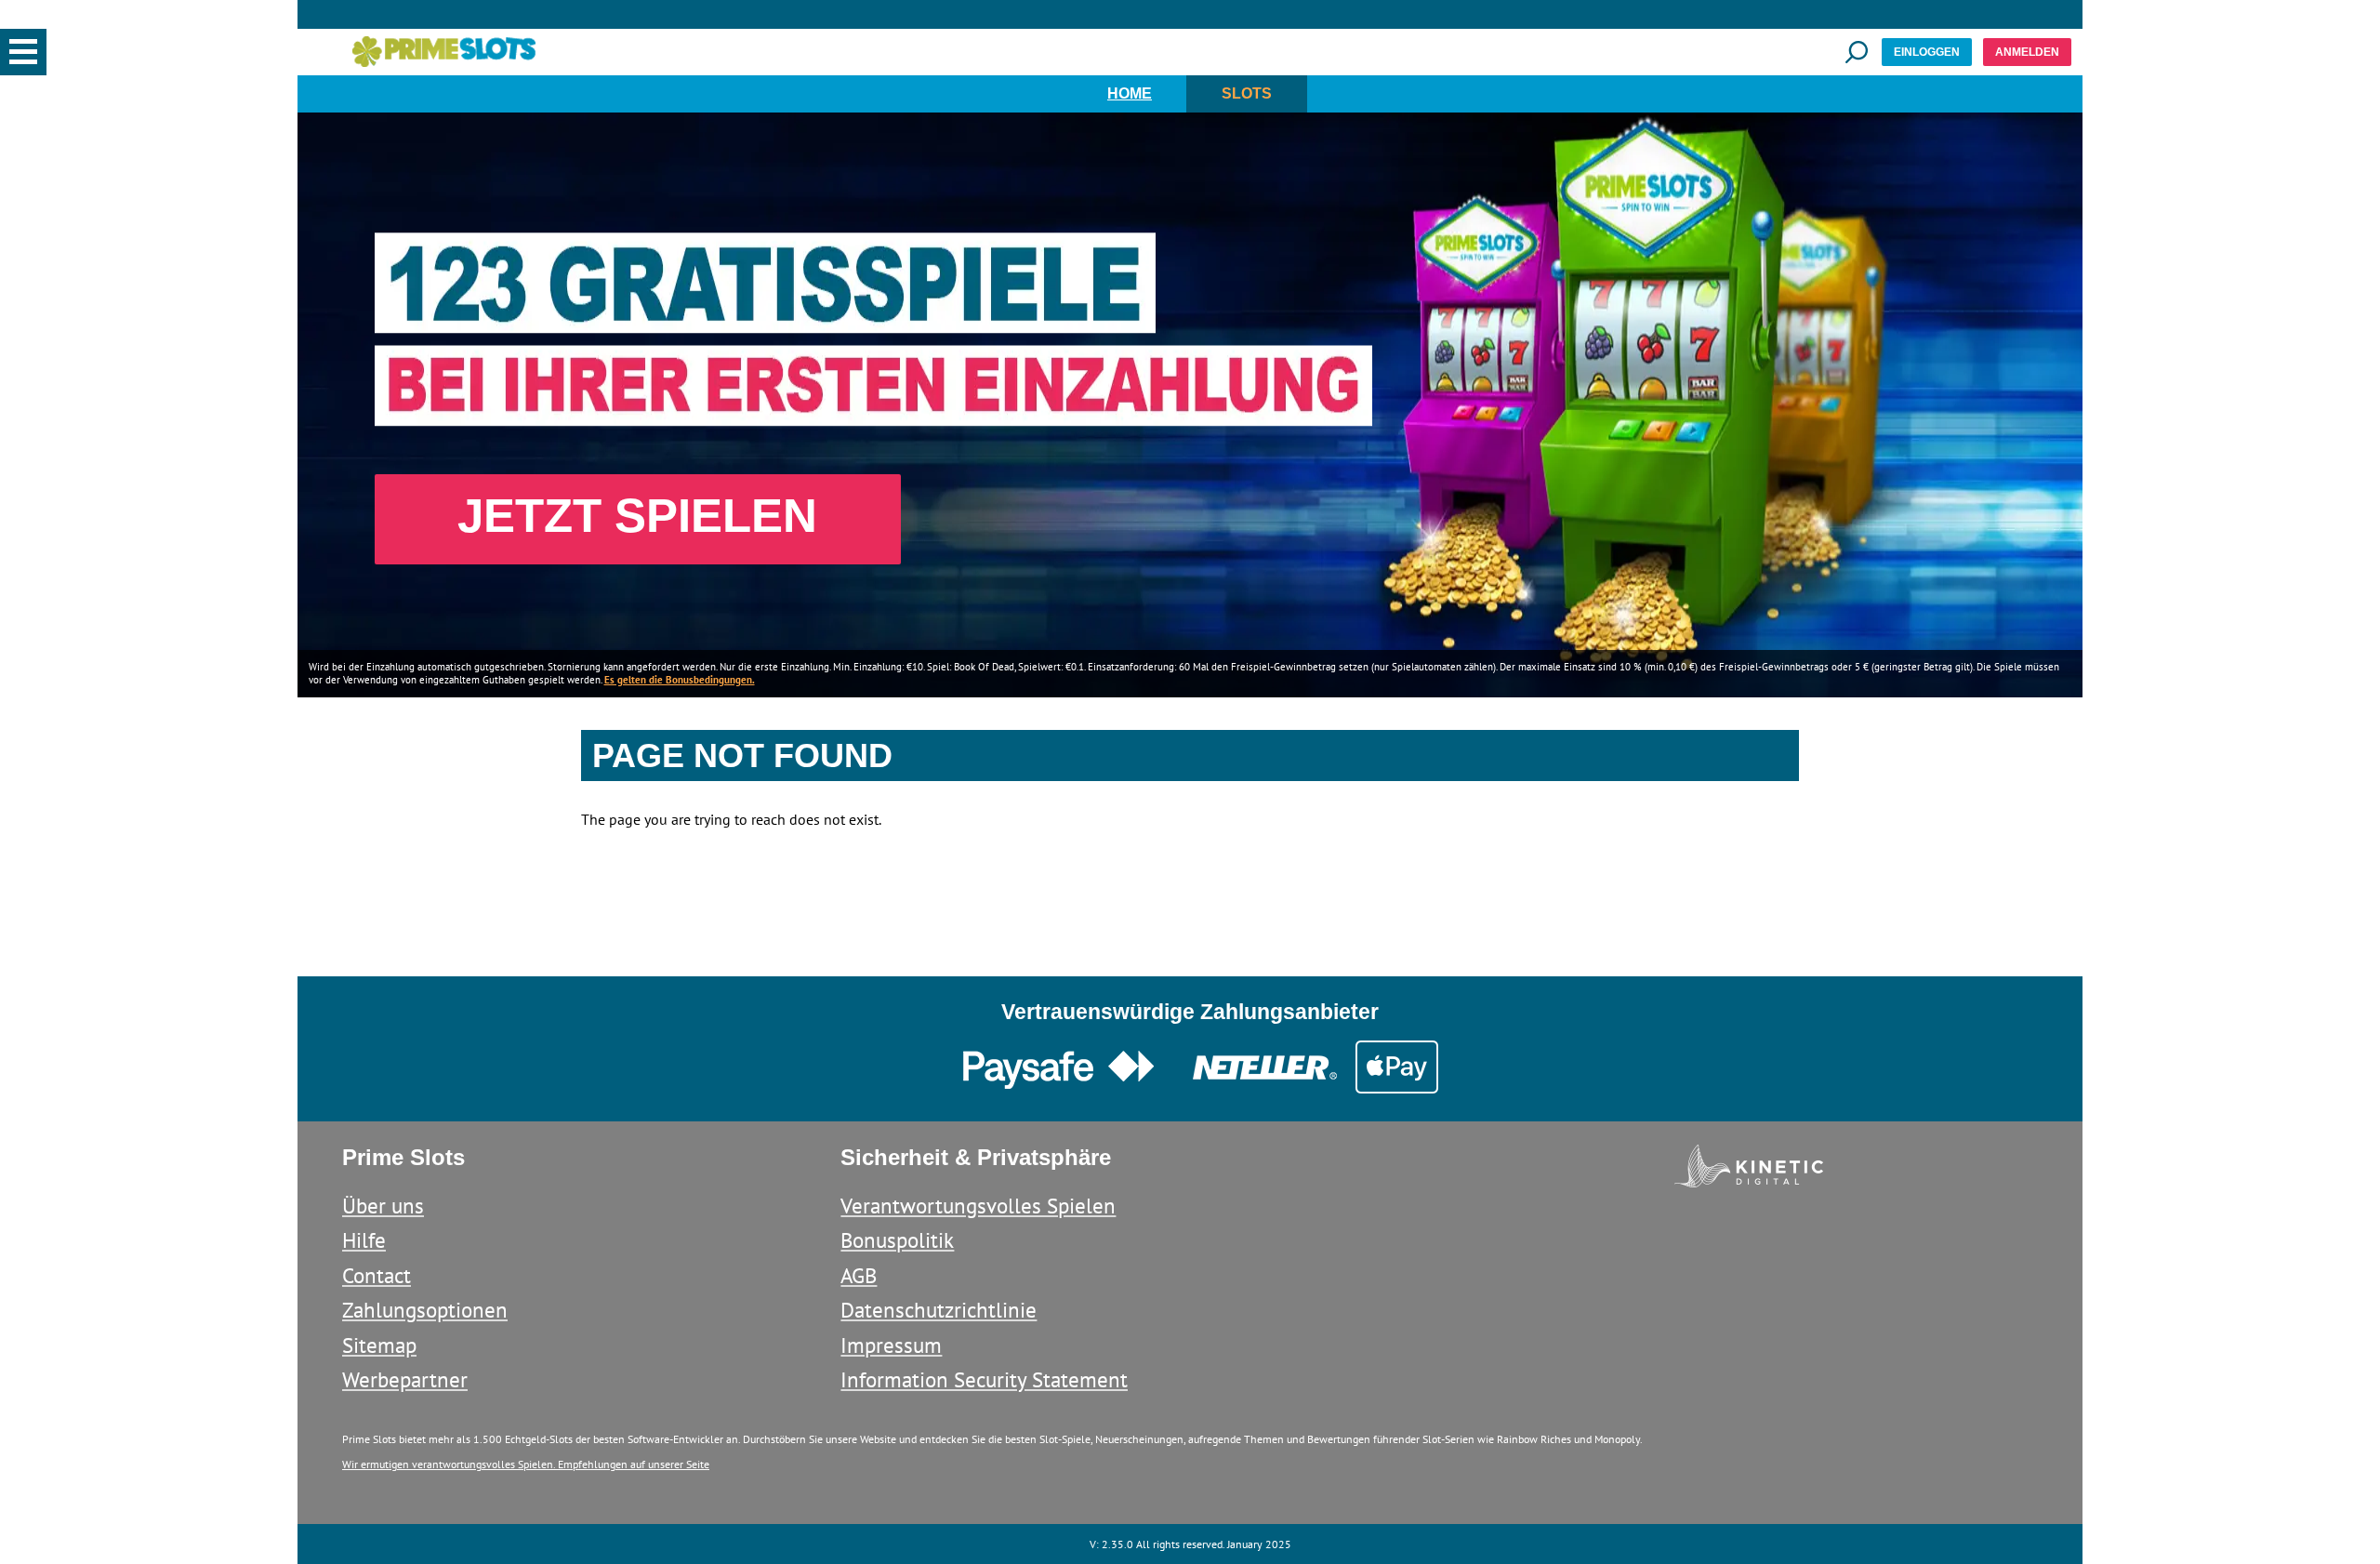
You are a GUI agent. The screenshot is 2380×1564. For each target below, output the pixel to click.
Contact (377, 1275)
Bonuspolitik (897, 1240)
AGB (859, 1275)
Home (1130, 93)
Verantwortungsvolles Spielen (978, 1206)
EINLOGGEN (1927, 52)
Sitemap (379, 1345)
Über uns (383, 1206)
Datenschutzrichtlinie (939, 1310)
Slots (1247, 93)
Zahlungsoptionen (425, 1310)
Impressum (891, 1345)
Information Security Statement (984, 1379)
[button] (23, 52)
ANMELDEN (2027, 52)
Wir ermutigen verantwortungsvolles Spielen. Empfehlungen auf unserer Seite (526, 1464)
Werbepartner (405, 1379)
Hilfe (364, 1240)
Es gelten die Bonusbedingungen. (680, 680)
